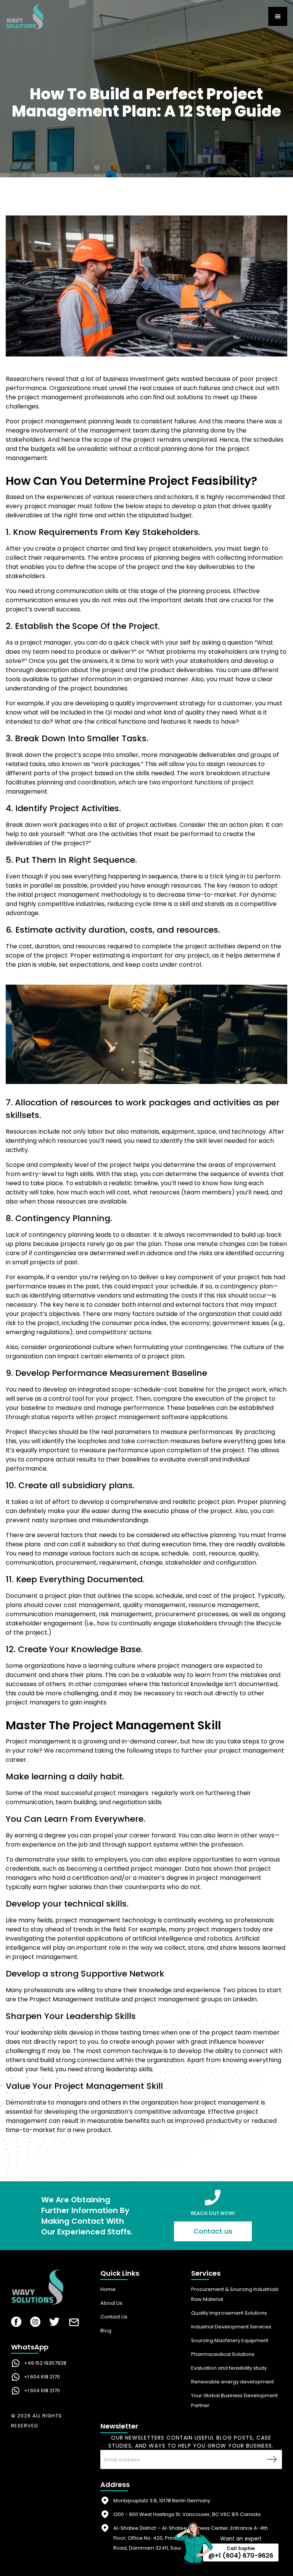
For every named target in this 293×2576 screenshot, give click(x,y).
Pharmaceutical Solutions (223, 2354)
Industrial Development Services (231, 2327)
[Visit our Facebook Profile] (16, 2323)
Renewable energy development (233, 2382)
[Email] (74, 2324)
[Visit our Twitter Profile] (54, 2323)
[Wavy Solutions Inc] (50, 2289)
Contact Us (114, 2317)
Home (108, 2289)
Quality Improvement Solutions (229, 2313)
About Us (111, 2303)
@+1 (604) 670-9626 (241, 2556)
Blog (106, 2331)
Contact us (213, 2231)
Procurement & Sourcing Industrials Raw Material (235, 2294)
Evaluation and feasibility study (229, 2368)
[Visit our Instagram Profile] (35, 2323)
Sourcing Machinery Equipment (230, 2340)
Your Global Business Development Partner (234, 2400)
